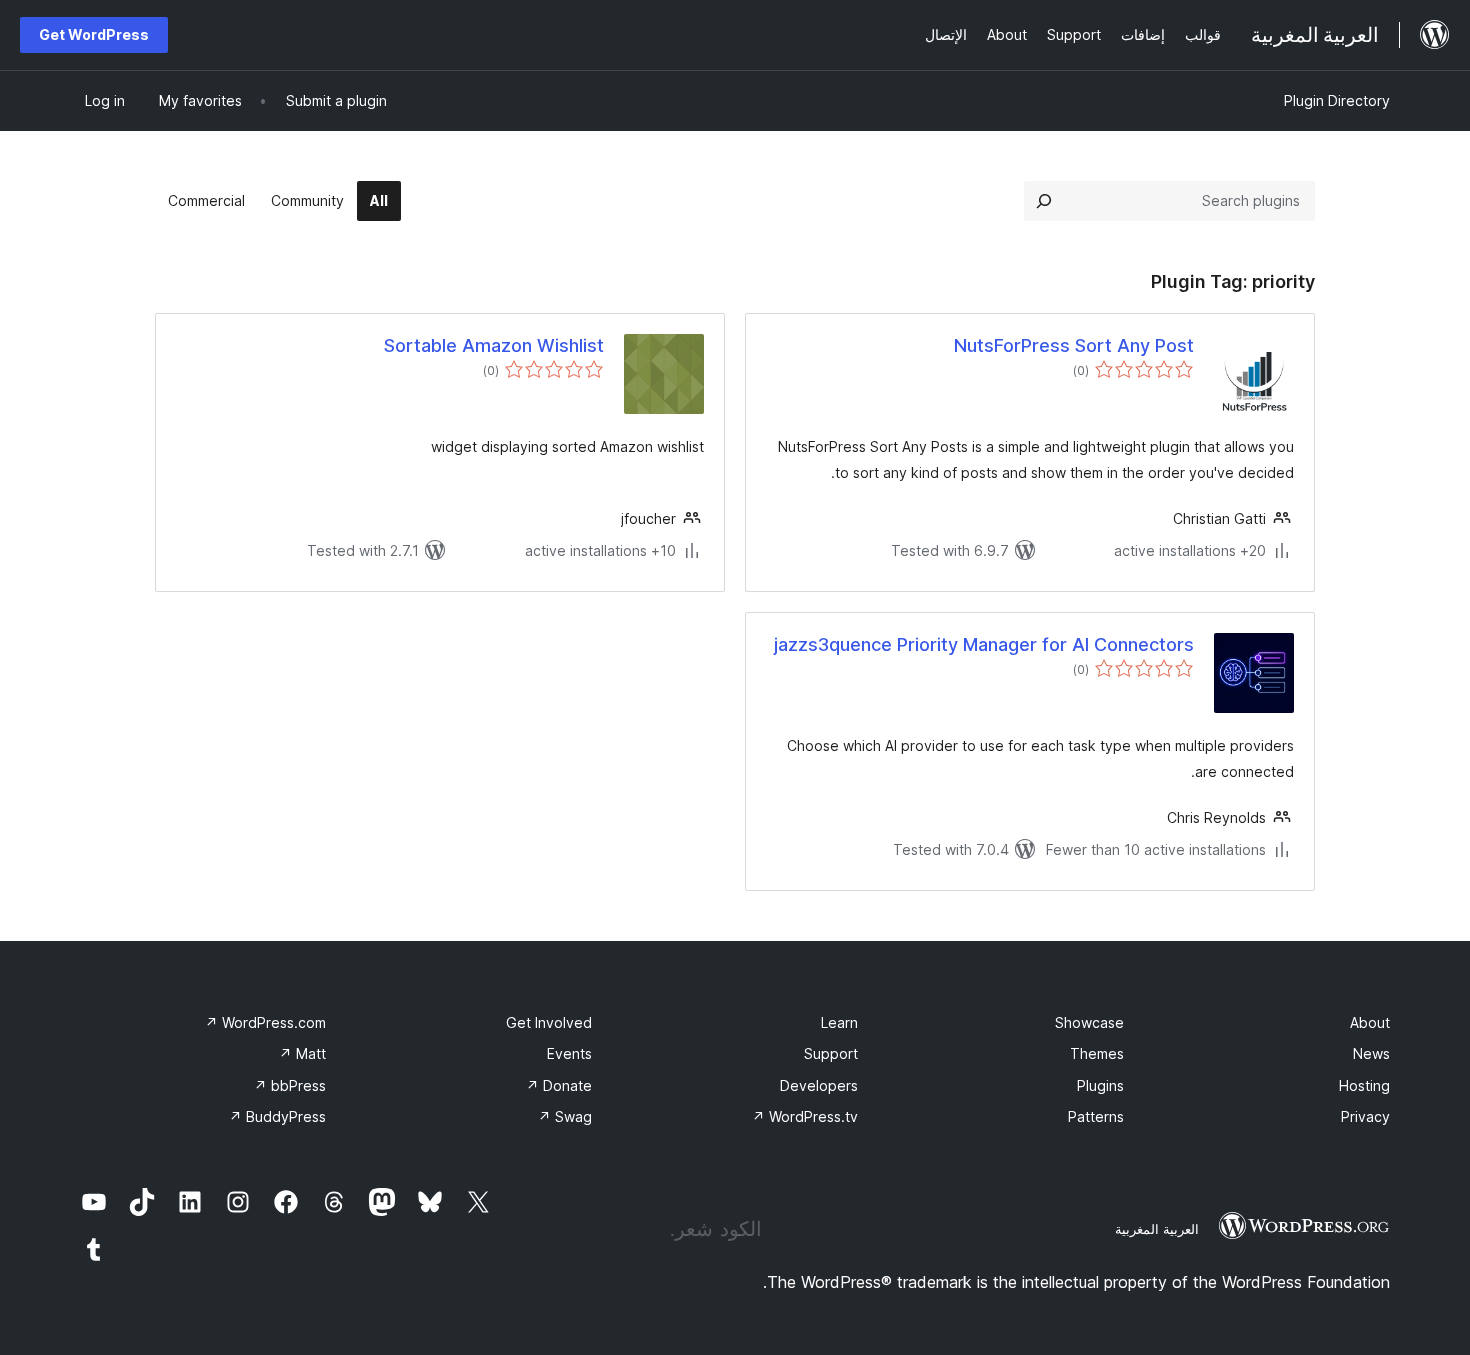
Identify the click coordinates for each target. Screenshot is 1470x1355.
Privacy (1365, 1116)
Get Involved (549, 1022)
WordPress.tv (805, 1116)
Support (831, 1053)
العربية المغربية (1157, 1229)
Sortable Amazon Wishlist (494, 345)
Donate (559, 1085)
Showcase (1089, 1022)
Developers (819, 1085)
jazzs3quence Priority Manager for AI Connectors (984, 644)
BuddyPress (277, 1116)
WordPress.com (265, 1022)
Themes (1097, 1053)
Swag (565, 1116)
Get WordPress (94, 34)
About (1370, 1022)
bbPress (290, 1085)
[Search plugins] (1044, 201)
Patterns (1096, 1116)
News (1371, 1053)
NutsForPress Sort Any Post (1074, 345)
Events (569, 1053)
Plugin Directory (1337, 100)
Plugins (1100, 1085)
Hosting (1364, 1085)
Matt (302, 1053)
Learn (839, 1022)
